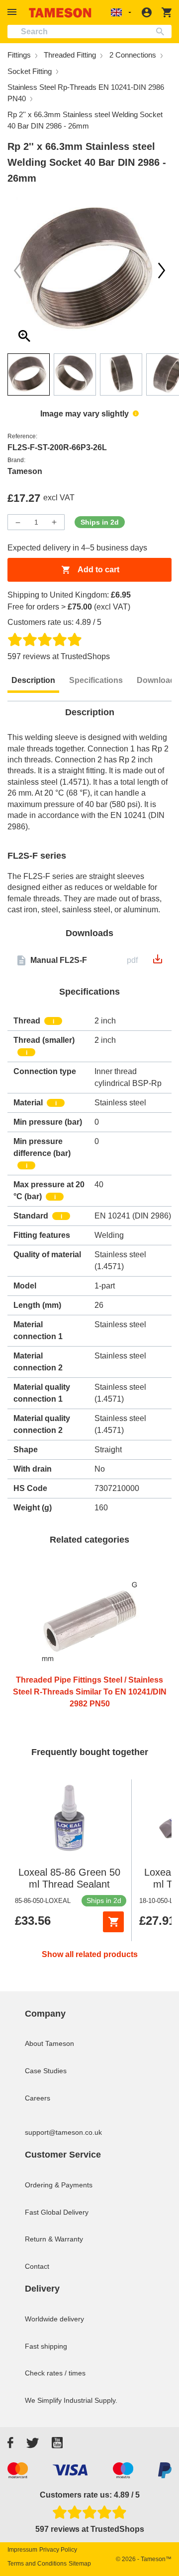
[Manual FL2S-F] (158, 962)
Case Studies (46, 2071)
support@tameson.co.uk (63, 2132)
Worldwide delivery (54, 2319)
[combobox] (89, 32)
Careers (38, 2098)
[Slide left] (162, 271)
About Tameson (49, 2043)
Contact (37, 2266)
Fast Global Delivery (57, 2212)
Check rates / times (55, 2373)
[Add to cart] (113, 1922)
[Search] (162, 32)
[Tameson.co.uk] (60, 13)
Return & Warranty (54, 2239)
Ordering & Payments (59, 2185)
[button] (13, 12)
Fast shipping (46, 2346)
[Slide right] (17, 271)
